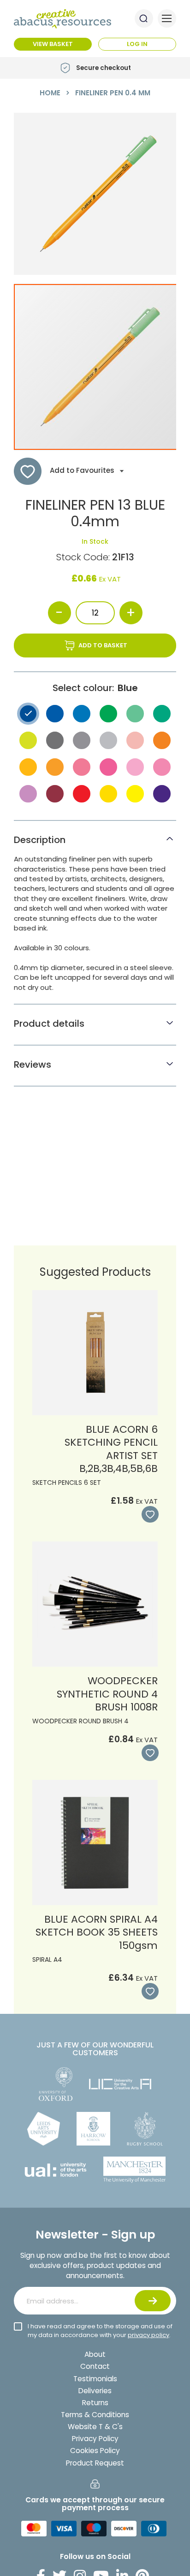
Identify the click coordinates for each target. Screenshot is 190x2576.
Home (50, 93)
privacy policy (148, 2335)
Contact (95, 2366)
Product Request (95, 2463)
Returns (95, 2403)
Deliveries (95, 2391)
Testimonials (95, 2379)
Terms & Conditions (95, 2415)
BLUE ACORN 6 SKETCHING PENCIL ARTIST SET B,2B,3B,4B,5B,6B (111, 1449)
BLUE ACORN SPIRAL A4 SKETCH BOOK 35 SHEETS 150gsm (97, 1932)
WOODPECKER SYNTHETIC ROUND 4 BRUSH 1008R (107, 1694)
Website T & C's (95, 2427)
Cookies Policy (95, 2451)
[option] (28, 714)
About (95, 2354)
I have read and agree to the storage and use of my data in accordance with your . (100, 2331)
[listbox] (95, 756)
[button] (148, 1515)
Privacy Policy (95, 2439)
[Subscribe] (153, 2301)
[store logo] (62, 19)
